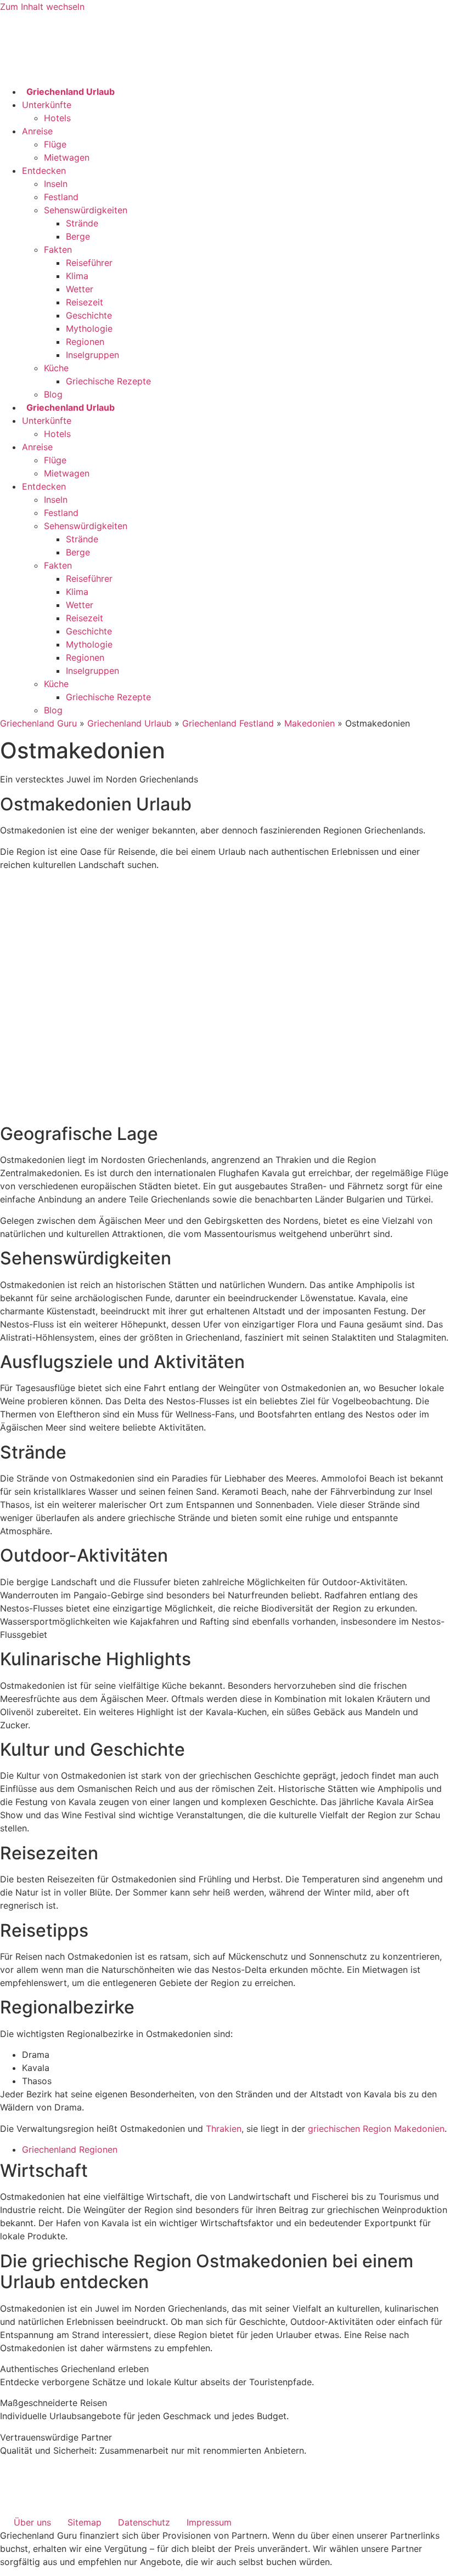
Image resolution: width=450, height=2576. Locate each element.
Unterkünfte (47, 105)
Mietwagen (67, 157)
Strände (82, 223)
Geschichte (89, 315)
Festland (61, 197)
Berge (78, 236)
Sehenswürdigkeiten (86, 210)
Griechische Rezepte (108, 381)
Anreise (37, 131)
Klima (77, 276)
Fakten (58, 249)
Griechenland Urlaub (130, 723)
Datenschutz (144, 2522)
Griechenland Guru (38, 723)
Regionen (85, 342)
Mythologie (89, 328)
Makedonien (310, 723)
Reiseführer (89, 263)
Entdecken (44, 171)
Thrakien (224, 2129)
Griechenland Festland (228, 723)
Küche (56, 368)
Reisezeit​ (85, 302)
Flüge (55, 144)
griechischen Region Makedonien (376, 2129)
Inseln (56, 184)
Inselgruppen (92, 355)
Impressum (209, 2522)
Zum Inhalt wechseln (42, 7)
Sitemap (85, 2522)
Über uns (32, 2522)
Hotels (57, 118)
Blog (53, 394)
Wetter (80, 289)
